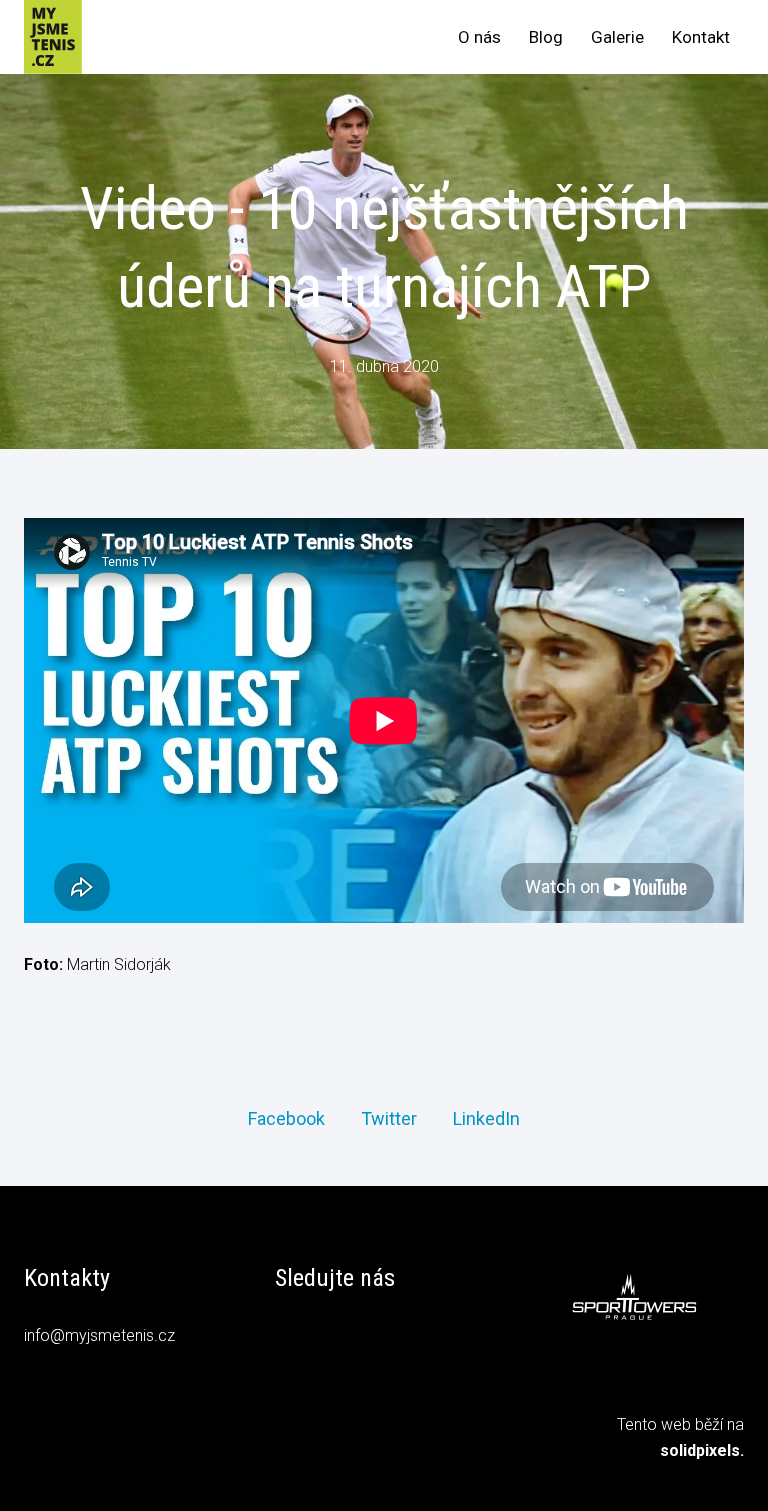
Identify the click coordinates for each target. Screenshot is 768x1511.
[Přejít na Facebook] (290, 1338)
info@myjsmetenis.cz (99, 1335)
